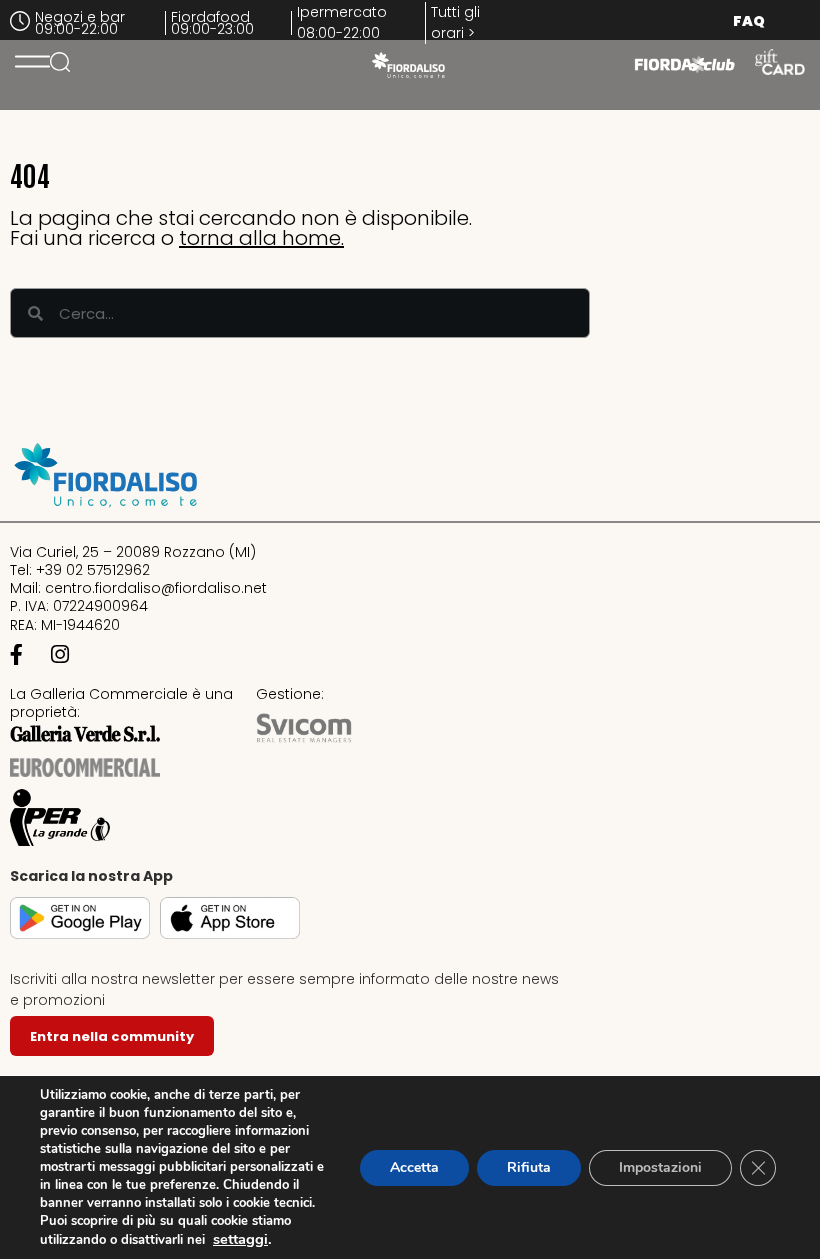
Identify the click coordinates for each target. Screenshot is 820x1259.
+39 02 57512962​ (93, 570)
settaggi (240, 1239)
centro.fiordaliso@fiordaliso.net (156, 588)
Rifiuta (529, 1167)
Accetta (414, 1167)
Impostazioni (660, 1167)
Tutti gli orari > (455, 22)
